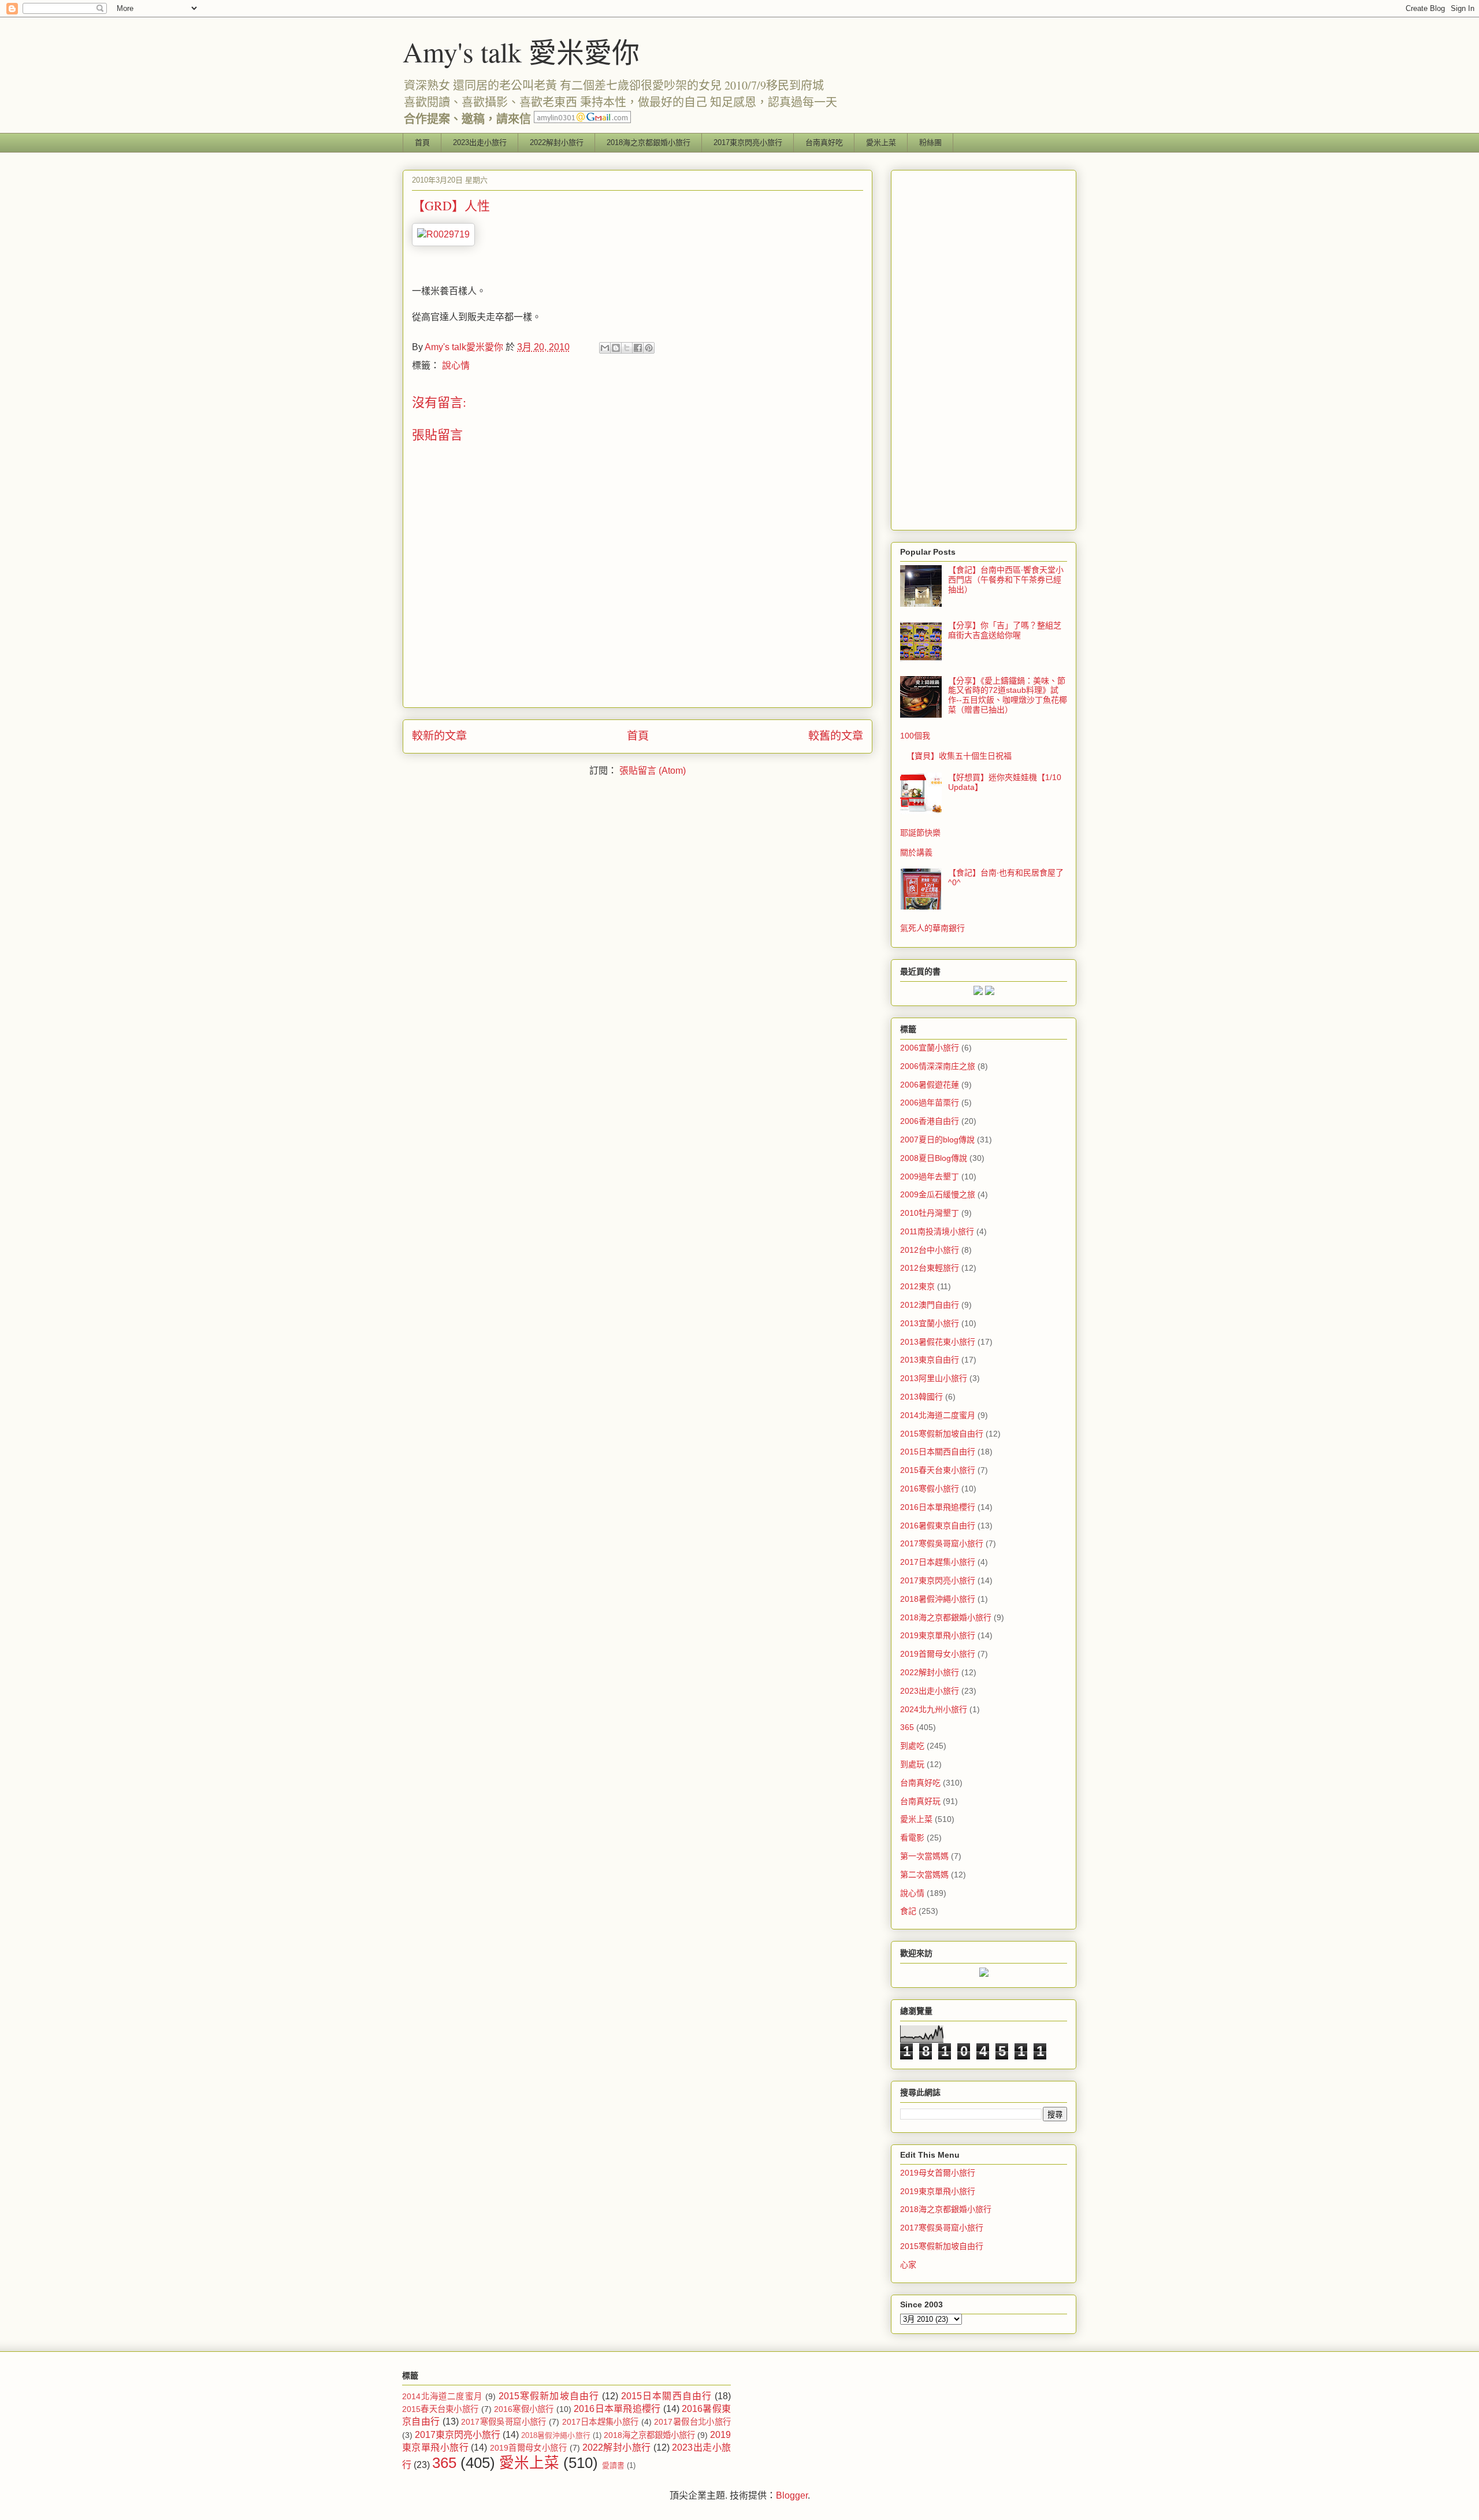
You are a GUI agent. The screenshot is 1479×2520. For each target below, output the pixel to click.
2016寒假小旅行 (930, 1489)
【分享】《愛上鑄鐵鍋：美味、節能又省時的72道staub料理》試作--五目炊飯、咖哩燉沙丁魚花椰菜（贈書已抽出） (1008, 695)
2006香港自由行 (930, 1121)
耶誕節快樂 (920, 833)
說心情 (456, 365)
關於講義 (916, 852)
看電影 (912, 1838)
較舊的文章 (836, 736)
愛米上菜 (881, 142)
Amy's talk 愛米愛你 (521, 51)
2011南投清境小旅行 (937, 1231)
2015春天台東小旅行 (938, 1470)
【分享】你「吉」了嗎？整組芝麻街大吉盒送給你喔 (1005, 630)
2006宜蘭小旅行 (930, 1048)
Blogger (792, 2495)
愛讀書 (613, 2465)
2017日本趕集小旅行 (938, 1562)
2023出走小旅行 (480, 142)
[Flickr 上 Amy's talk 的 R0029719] (443, 234)
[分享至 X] (627, 348)
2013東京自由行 (930, 1360)
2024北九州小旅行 (934, 1709)
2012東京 (917, 1286)
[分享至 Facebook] (638, 348)
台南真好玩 (920, 1801)
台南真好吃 (824, 142)
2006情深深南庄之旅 (938, 1066)
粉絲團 (930, 142)
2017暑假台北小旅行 (692, 2422)
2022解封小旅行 (557, 142)
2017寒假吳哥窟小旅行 (942, 1543)
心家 (908, 2265)
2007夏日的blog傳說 (937, 1140)
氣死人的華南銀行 (932, 928)
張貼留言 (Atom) (653, 771)
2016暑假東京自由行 (938, 1526)
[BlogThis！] (616, 348)
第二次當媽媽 (924, 1875)
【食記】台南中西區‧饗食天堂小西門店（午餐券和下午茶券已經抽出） (1006, 580)
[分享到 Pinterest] (649, 348)
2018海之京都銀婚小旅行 (649, 142)
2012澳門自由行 (930, 1305)
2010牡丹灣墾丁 (930, 1213)
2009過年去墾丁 (930, 1177)
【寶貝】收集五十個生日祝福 (959, 756)
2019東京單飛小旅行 (938, 1635)
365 (907, 1727)
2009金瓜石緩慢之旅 (938, 1194)
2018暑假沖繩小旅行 (938, 1599)
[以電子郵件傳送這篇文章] (605, 348)
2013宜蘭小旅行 (930, 1323)
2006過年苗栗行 (930, 1103)
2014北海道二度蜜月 (938, 1415)
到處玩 (912, 1764)
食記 (908, 1911)
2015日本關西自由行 (938, 1452)
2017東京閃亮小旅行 (748, 142)
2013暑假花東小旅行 (938, 1342)
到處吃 (912, 1746)
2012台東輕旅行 (930, 1268)
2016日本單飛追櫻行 (938, 1507)
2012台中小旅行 (930, 1250)
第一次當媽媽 (924, 1856)
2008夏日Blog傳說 (934, 1158)
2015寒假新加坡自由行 (942, 1434)
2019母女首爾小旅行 (938, 2173)
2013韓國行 (921, 1397)
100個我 (915, 736)
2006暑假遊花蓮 (930, 1085)
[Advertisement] (984, 348)
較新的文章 (439, 736)
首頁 (422, 142)
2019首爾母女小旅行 (938, 1654)
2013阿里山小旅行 (934, 1378)
